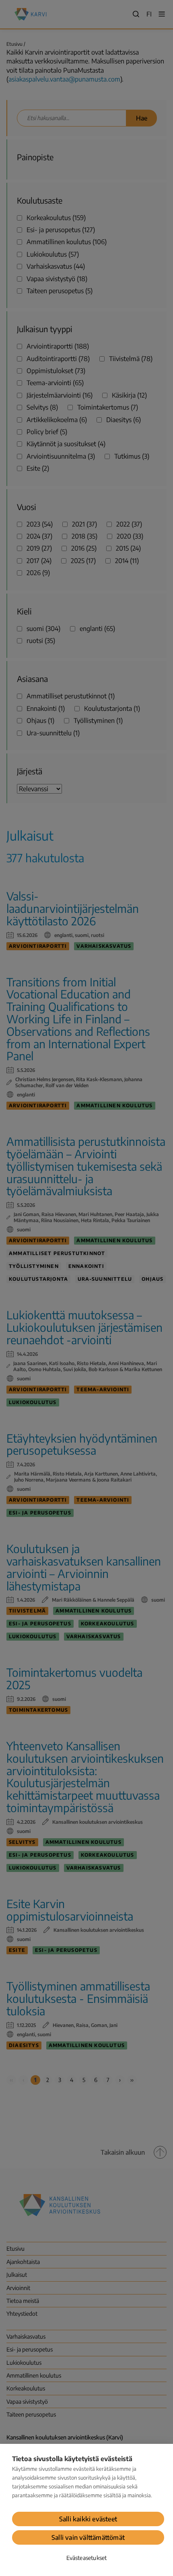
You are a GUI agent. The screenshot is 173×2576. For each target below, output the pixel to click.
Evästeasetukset (87, 2558)
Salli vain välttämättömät (88, 2537)
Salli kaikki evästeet (88, 2519)
